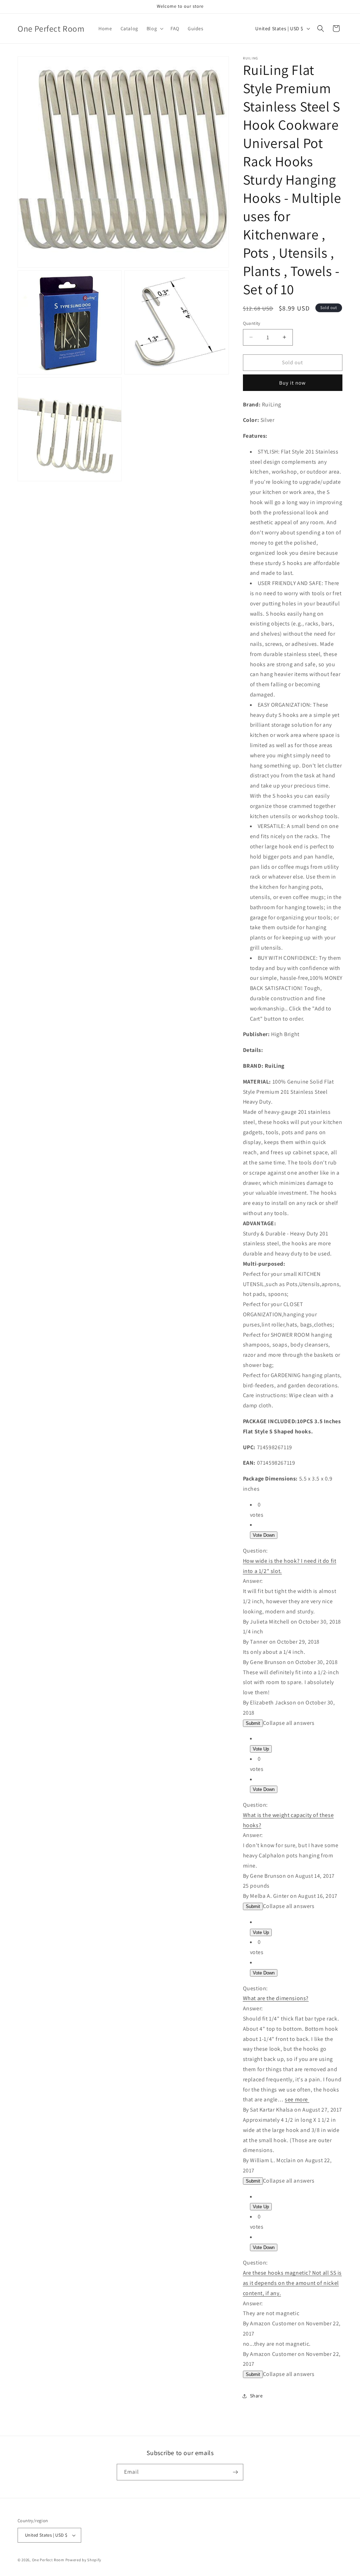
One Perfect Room (48, 2560)
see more (296, 2099)
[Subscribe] (235, 2472)
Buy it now (292, 383)
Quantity (252, 323)
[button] (154, 28)
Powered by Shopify (83, 2560)
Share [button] (256, 2396)
